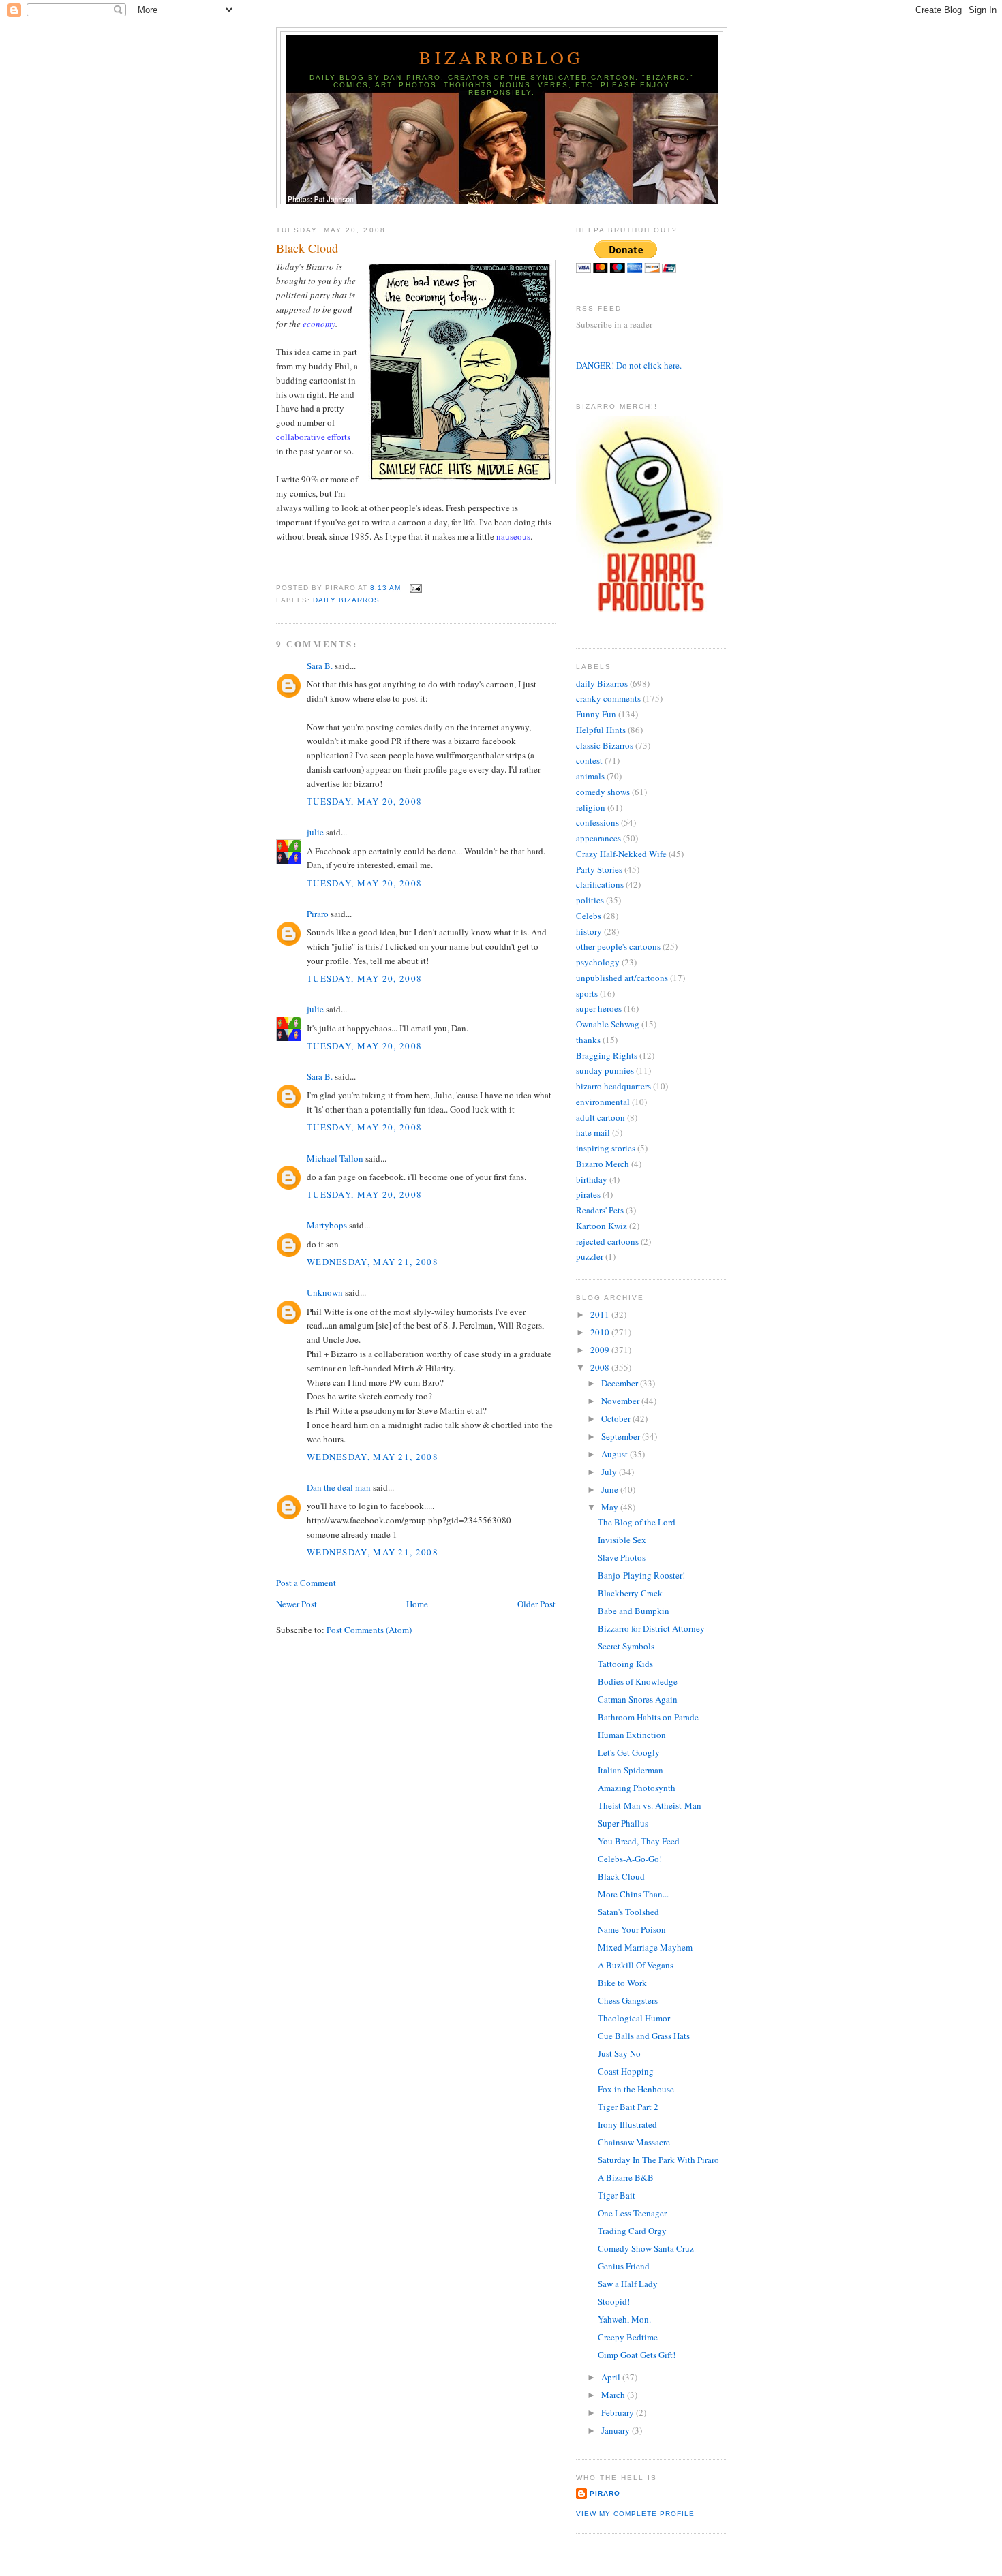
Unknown (325, 1292)
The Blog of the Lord (637, 1522)
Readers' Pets (600, 1210)
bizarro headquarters (613, 1086)
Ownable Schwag (608, 1024)
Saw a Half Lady (628, 2284)
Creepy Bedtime (628, 2337)
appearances (598, 838)
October (617, 1418)
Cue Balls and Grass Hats (644, 2036)
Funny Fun (596, 714)
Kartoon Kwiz (602, 1226)
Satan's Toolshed (628, 1912)
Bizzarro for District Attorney (651, 1628)
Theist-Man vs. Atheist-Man (650, 1805)
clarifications (600, 884)
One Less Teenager (632, 2213)
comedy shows (603, 792)
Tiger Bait (617, 2195)
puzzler (590, 1256)
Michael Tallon (335, 1158)
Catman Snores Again (638, 1699)
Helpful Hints (601, 730)
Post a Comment (306, 1583)
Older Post (536, 1604)
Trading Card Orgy (632, 2231)
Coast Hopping (626, 2071)
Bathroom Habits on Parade (648, 1717)
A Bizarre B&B (626, 2177)
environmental (603, 1102)
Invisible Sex (622, 1540)
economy (319, 324)
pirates (588, 1194)
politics (590, 900)
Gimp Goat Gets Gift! (637, 2355)
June (611, 1489)
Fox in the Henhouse (636, 2089)
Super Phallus (623, 1823)
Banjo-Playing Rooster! (641, 1575)
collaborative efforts (313, 437)
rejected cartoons (607, 1241)
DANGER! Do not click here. (629, 365)
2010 (601, 1332)
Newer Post (297, 1604)
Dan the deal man (339, 1487)
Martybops (327, 1225)
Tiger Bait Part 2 (628, 2107)
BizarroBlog (501, 57)
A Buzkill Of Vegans (636, 1965)
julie (315, 832)
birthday (592, 1179)
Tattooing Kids (625, 1664)
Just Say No (619, 2053)
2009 (601, 1350)
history (589, 931)
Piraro (318, 914)
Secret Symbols (626, 1646)
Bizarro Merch (603, 1164)
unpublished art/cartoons (622, 978)
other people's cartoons (618, 946)
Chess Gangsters (628, 2000)
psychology (598, 962)
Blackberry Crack (630, 1593)
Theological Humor (634, 2018)
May (611, 1507)
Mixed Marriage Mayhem (645, 1947)
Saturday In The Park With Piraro (658, 2160)
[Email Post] (414, 588)
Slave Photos (622, 1557)
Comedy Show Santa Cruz (646, 2248)
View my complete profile (635, 2514)
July (610, 1472)
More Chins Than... (633, 1894)
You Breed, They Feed (639, 1841)
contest (589, 760)
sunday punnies (605, 1070)
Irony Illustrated (627, 2124)
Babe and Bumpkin (634, 1611)
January (617, 2430)
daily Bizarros (346, 600)
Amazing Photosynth (637, 1788)
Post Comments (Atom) (369, 1630)
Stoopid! (614, 2301)
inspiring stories (606, 1148)
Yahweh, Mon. (624, 2319)
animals (590, 776)
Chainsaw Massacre (634, 2142)
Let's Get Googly (629, 1752)
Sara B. (320, 666)
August (616, 1454)
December (621, 1383)
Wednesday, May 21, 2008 (373, 1262)
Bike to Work (622, 1983)
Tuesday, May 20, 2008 (364, 801)
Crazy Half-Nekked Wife (621, 854)
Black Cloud (307, 248)
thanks (588, 1040)
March (614, 2395)
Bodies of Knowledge (638, 1681)
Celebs (589, 916)
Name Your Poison (632, 1929)
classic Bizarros (605, 745)
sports (587, 993)
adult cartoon (601, 1117)
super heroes (599, 1008)
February (619, 2412)
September (622, 1436)
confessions (597, 822)
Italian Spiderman (631, 1770)
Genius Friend (624, 2266)
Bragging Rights (607, 1055)
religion (591, 807)
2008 (601, 1367)
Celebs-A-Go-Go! (630, 1859)
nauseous (513, 536)
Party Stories (599, 869)
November (621, 1401)
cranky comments (608, 698)
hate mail (593, 1132)
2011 (601, 1314)
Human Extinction (632, 1735)
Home (417, 1604)
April (612, 2377)
